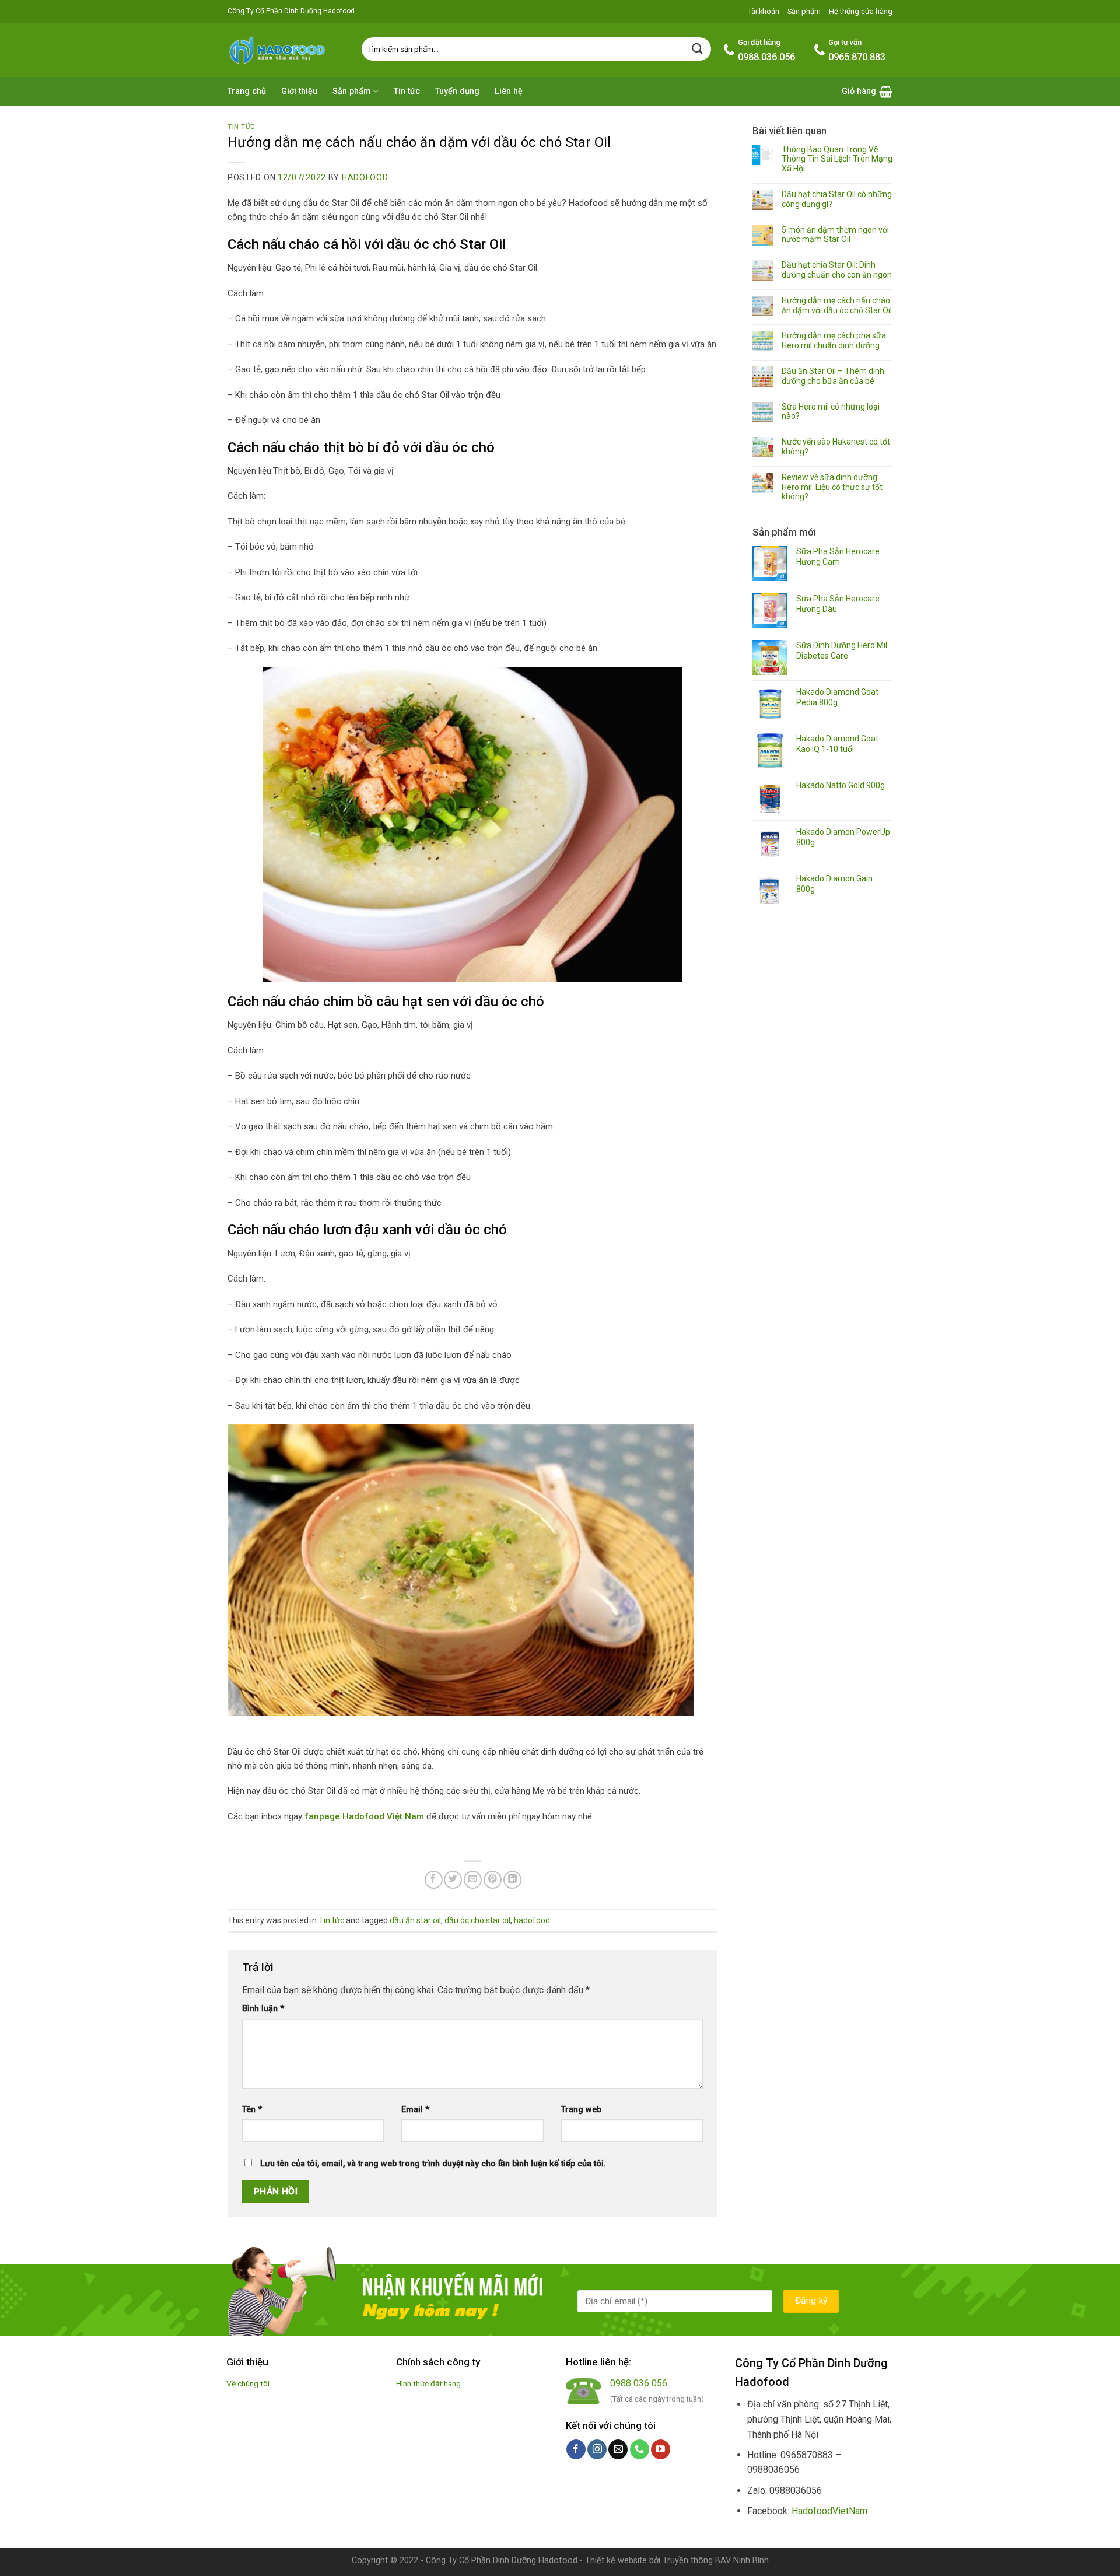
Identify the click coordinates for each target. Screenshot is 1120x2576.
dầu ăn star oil (415, 1920)
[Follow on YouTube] (661, 2449)
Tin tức (407, 91)
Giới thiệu (299, 91)
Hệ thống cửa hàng (861, 11)
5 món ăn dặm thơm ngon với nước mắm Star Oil (835, 235)
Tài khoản (764, 11)
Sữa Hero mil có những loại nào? (831, 412)
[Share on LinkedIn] (512, 1880)
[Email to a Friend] (473, 1880)
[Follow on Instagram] (597, 2449)
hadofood (365, 177)
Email (415, 2110)
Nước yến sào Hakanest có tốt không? (836, 447)
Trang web (581, 2110)
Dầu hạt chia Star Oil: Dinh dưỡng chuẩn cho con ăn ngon (837, 270)
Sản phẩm (804, 11)
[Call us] (640, 2449)
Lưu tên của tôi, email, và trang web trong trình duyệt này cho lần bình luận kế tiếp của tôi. (433, 2164)
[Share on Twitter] (453, 1880)
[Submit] (698, 49)
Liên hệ (509, 91)
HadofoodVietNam (829, 2511)
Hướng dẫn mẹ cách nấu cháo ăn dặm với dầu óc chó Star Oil (837, 305)
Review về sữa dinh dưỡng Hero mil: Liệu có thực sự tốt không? (832, 487)
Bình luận (263, 2009)
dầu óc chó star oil (477, 1920)
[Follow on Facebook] (576, 2449)
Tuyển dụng (457, 91)
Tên (252, 2110)
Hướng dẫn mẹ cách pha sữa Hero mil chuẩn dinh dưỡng (834, 340)
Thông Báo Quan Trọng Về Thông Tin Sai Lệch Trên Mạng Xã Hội (837, 159)
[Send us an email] (618, 2449)
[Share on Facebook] (434, 1880)
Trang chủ (247, 91)
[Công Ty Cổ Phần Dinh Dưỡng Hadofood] (286, 50)
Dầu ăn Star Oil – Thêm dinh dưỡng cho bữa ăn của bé (833, 376)
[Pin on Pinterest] (493, 1880)
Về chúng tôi (248, 2383)
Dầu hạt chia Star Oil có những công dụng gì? (837, 199)
